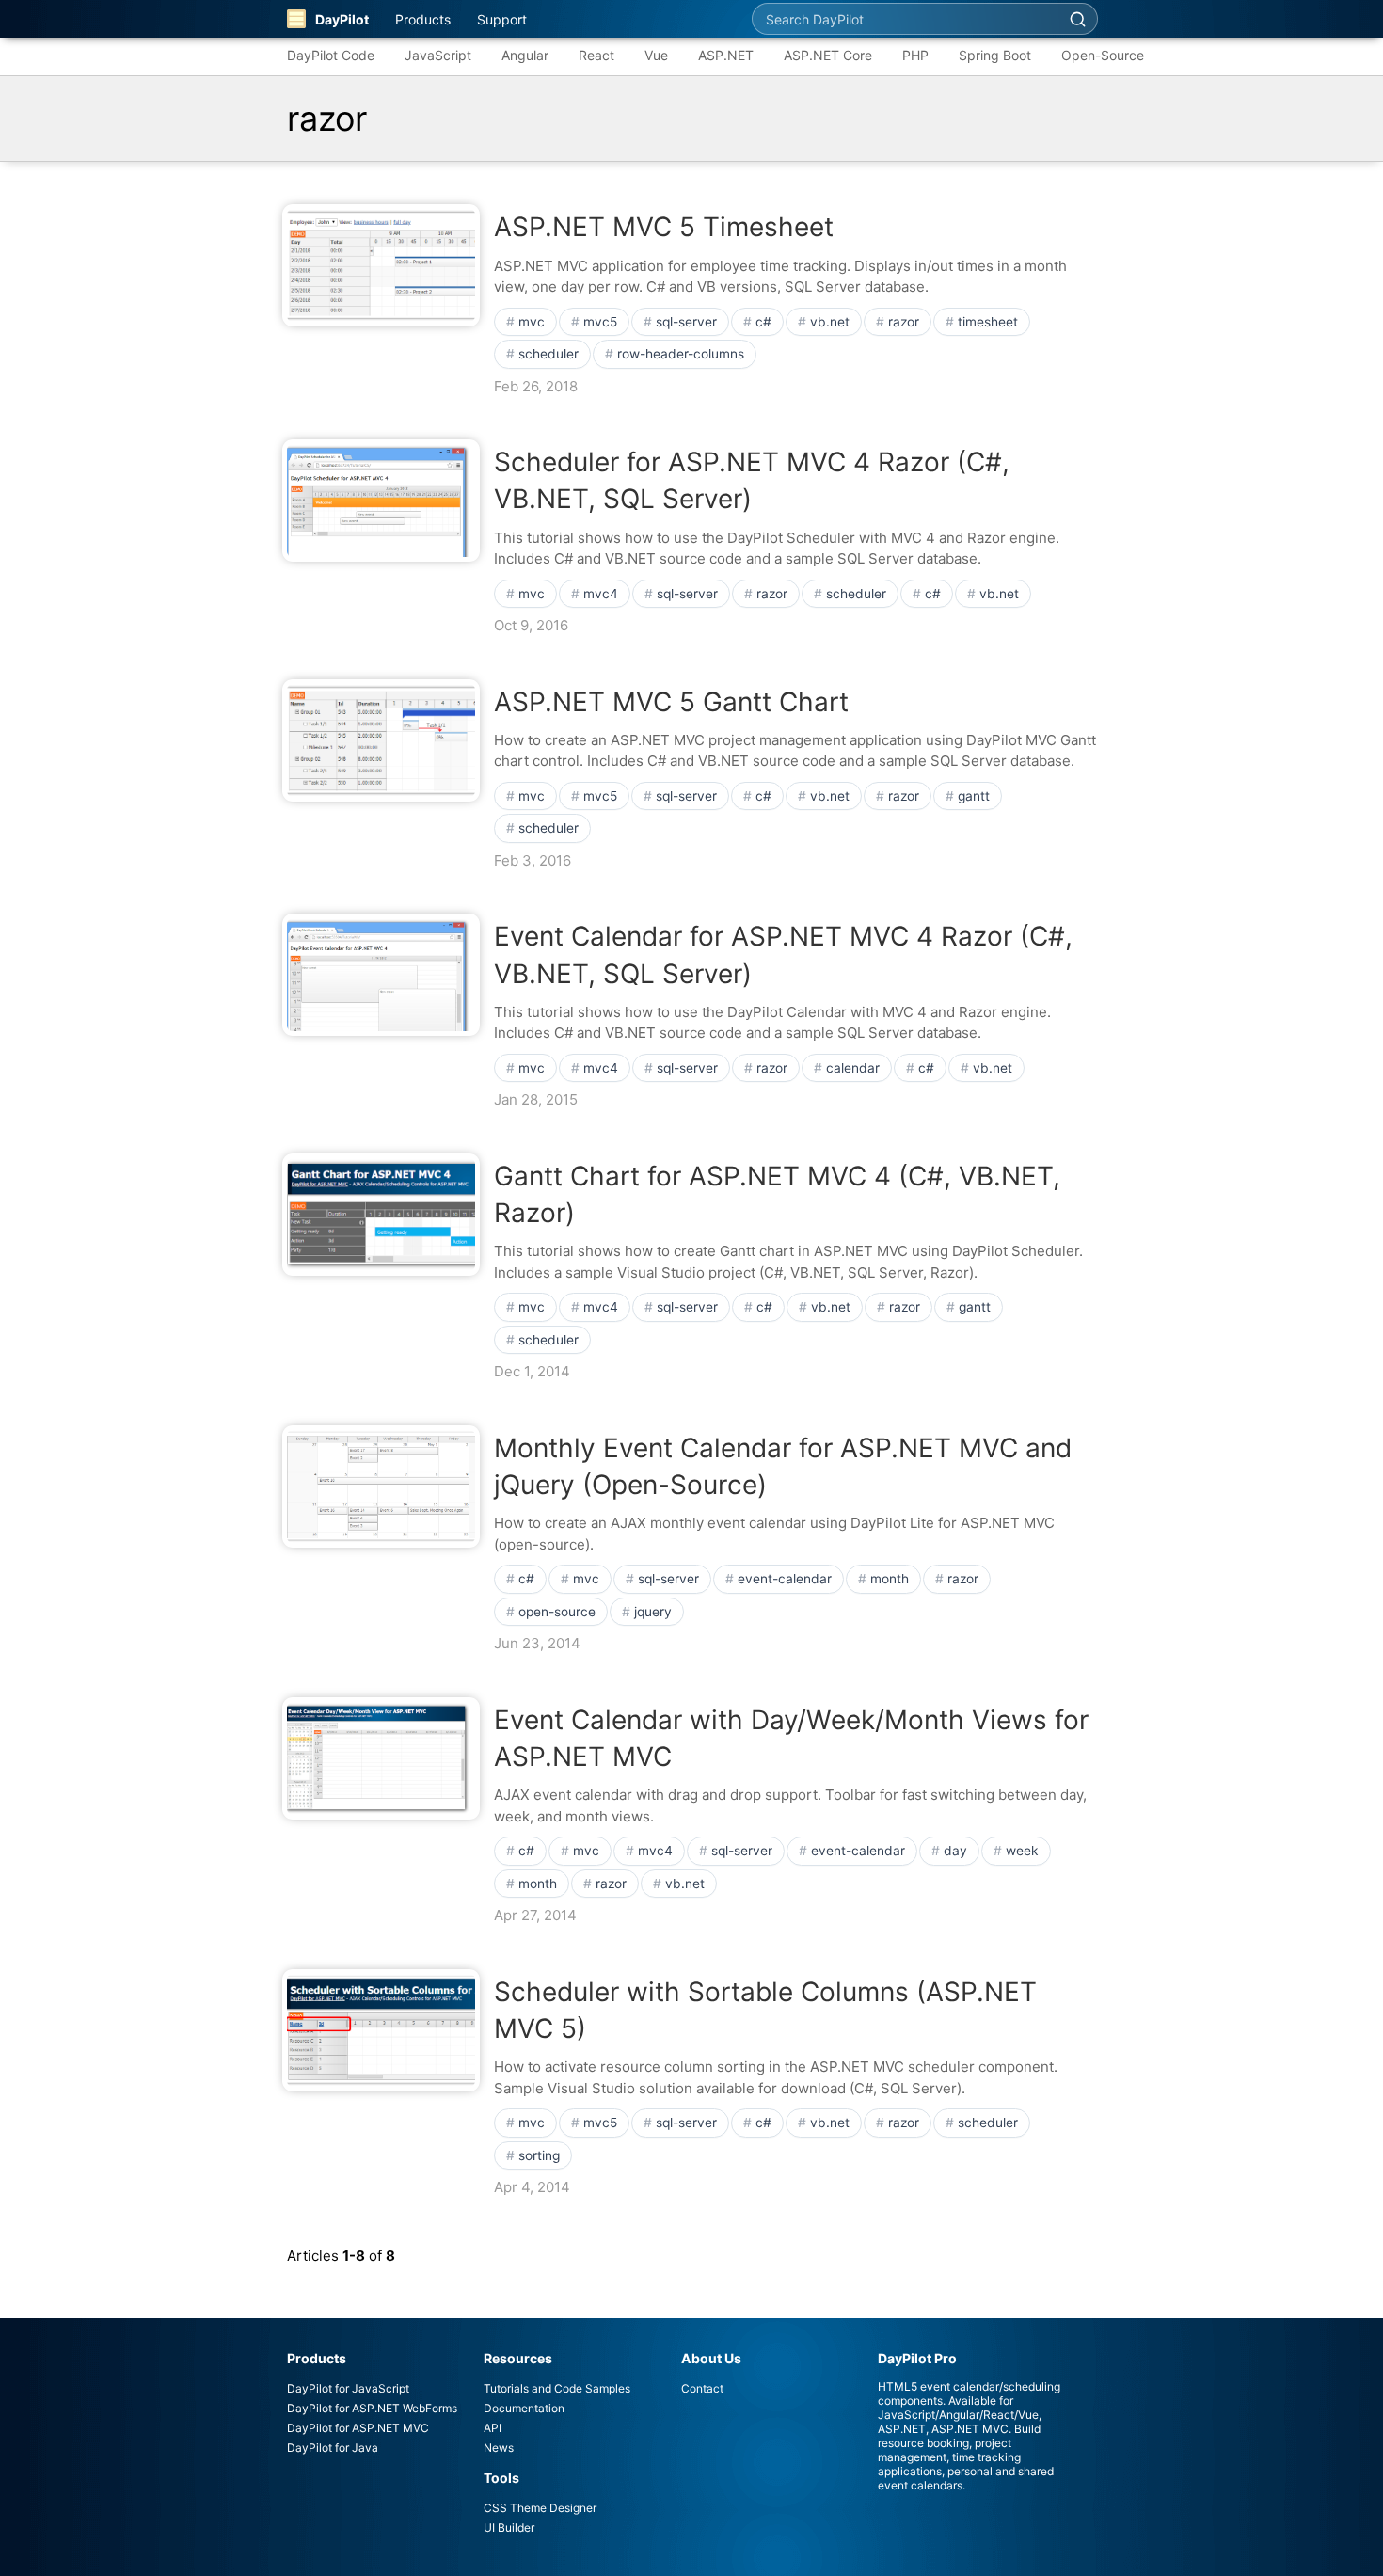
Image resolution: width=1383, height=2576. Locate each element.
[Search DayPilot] (1077, 19)
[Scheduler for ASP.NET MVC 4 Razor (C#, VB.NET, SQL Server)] (381, 501)
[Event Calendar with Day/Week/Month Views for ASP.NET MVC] (381, 1758)
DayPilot (342, 19)
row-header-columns (681, 354)
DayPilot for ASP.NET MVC (358, 2428)
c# (763, 322)
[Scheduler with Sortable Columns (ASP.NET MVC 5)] (381, 2030)
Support (502, 19)
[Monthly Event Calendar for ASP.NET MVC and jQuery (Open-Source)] (381, 1487)
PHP (915, 55)
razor (904, 322)
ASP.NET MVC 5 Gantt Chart (671, 702)
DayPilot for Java (333, 2448)
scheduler (548, 354)
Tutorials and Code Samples (557, 2388)
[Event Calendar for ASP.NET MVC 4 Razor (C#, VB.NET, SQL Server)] (381, 975)
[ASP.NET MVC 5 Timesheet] (381, 265)
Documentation (524, 2408)
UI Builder (509, 2528)
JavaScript (438, 55)
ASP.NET (726, 55)
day (955, 1851)
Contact (702, 2388)
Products (423, 19)
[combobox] (905, 19)
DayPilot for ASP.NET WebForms (372, 2408)
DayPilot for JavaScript (348, 2388)
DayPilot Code (331, 55)
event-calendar (785, 1579)
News (499, 2448)
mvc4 (601, 594)
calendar (853, 1068)
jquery (653, 1612)
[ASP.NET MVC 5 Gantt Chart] (381, 740)
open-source (557, 1612)
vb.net (830, 322)
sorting (539, 2155)
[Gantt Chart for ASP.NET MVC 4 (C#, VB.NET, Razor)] (381, 1215)
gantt (974, 796)
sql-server (686, 322)
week (1022, 1851)
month (890, 1579)
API (493, 2428)
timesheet (988, 322)
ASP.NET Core (828, 55)
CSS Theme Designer (540, 2508)
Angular (525, 55)
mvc (532, 322)
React (596, 55)
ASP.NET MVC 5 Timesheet (664, 227)
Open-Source (1103, 55)
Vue (656, 55)
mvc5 (600, 322)
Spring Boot (995, 55)
